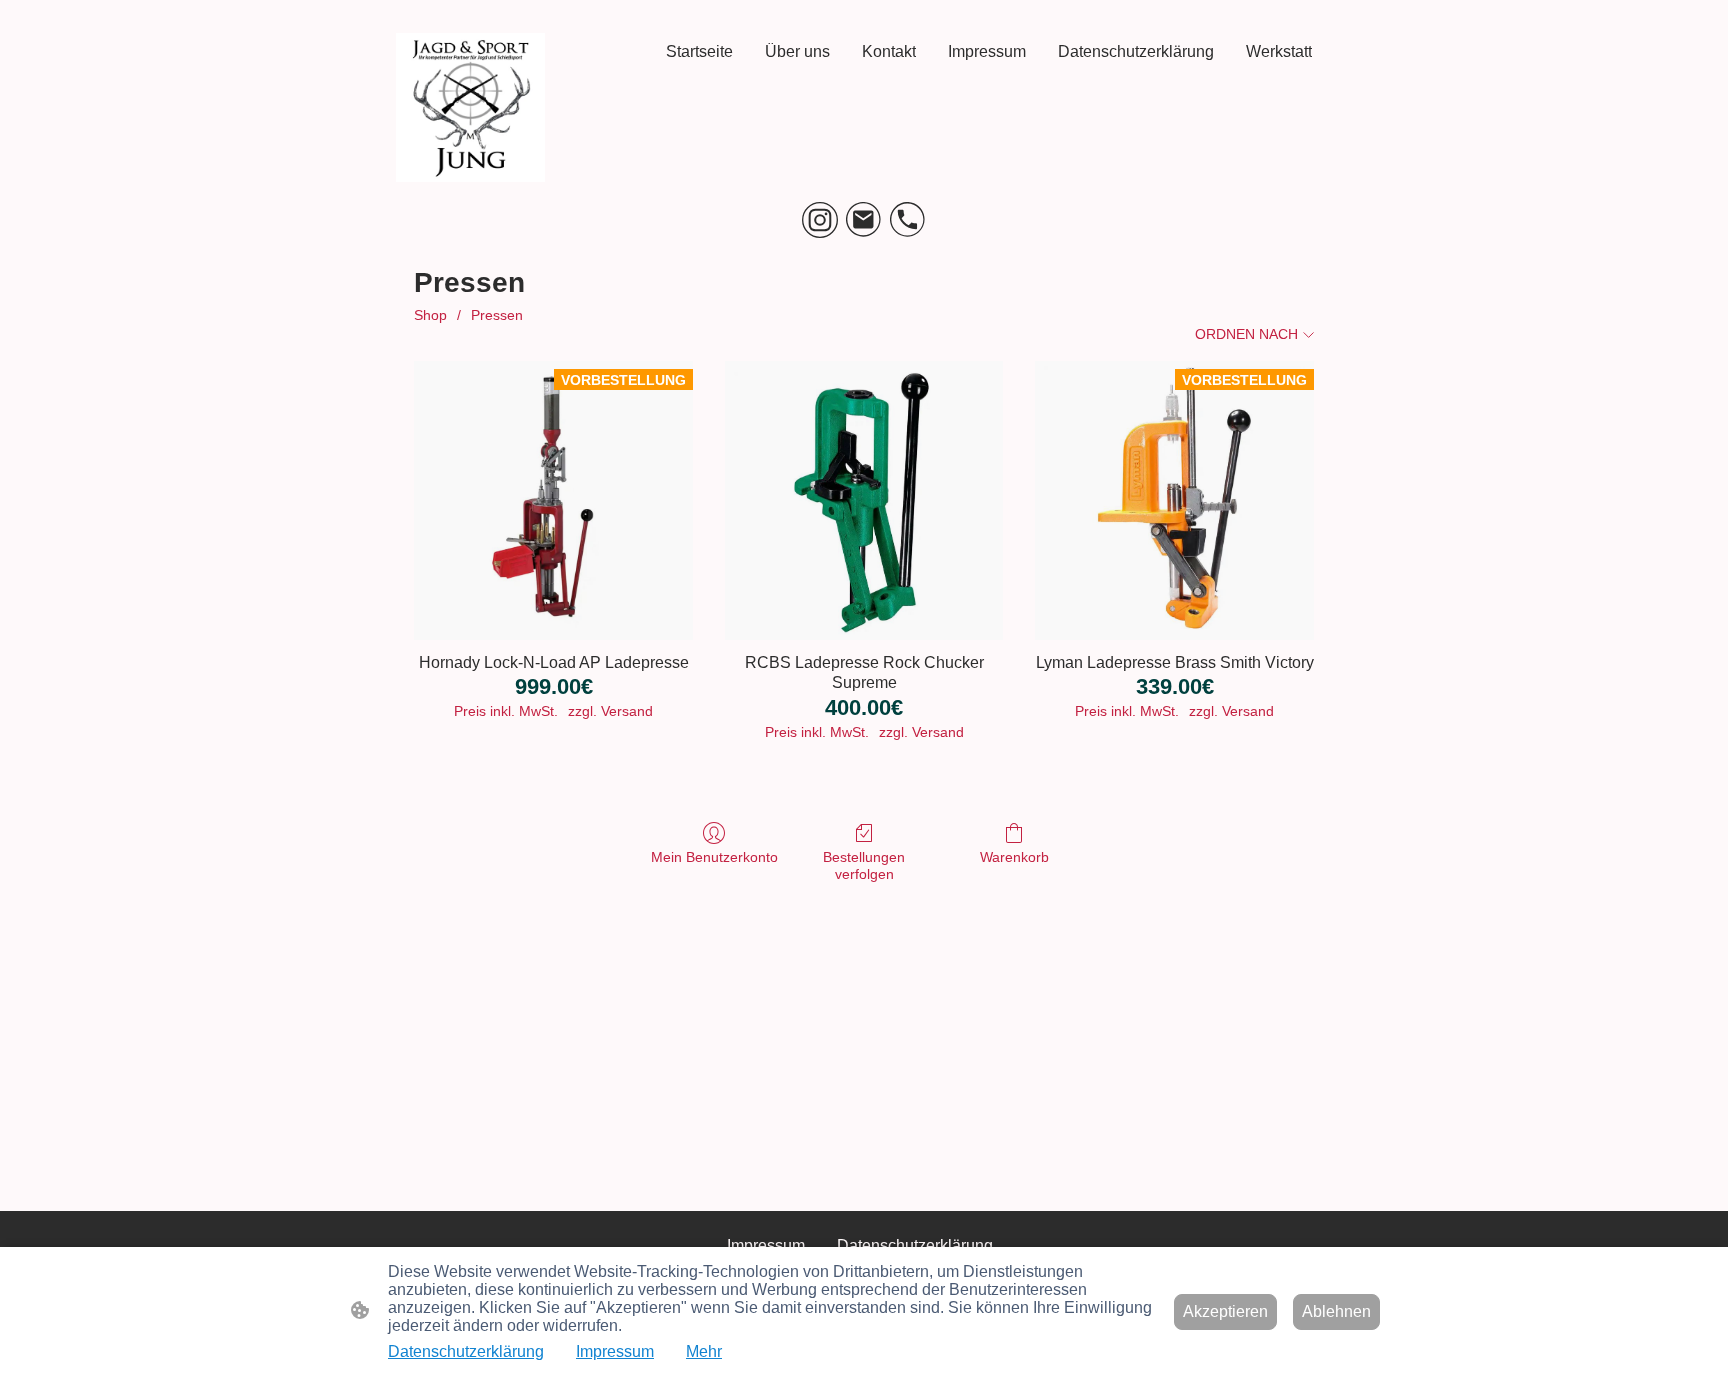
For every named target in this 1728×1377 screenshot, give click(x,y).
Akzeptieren (1225, 1311)
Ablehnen (1336, 1311)
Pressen (497, 315)
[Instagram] (820, 220)
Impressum (615, 1351)
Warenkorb (1014, 857)
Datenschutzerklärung (466, 1351)
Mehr (704, 1351)
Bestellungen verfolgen (864, 865)
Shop (430, 315)
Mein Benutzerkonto (714, 857)
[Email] (864, 220)
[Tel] (908, 220)
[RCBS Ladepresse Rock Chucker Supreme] (864, 500)
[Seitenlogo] (470, 107)
